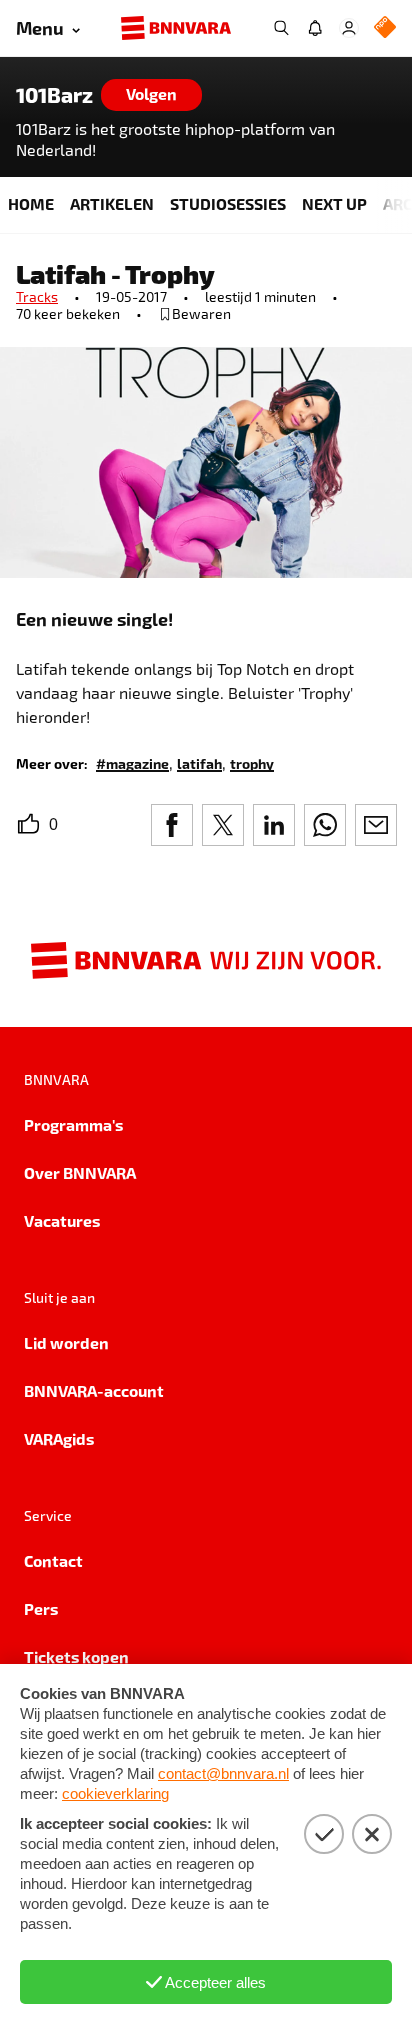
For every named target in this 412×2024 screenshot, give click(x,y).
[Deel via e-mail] (376, 825)
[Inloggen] (349, 28)
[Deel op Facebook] (172, 825)
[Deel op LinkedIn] (274, 825)
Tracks (37, 296)
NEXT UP (334, 203)
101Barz (54, 95)
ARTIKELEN (112, 203)
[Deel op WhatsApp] (325, 825)
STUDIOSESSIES (228, 203)
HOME (31, 203)
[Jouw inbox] (315, 28)
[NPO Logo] (385, 28)
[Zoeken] (281, 28)
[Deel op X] (223, 825)
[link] (132, 762)
